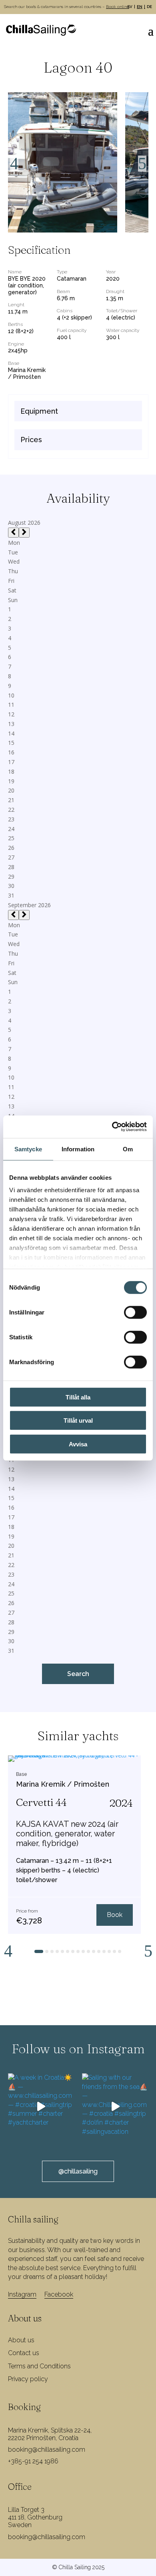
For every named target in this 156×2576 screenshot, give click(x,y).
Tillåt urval (78, 1420)
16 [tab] (124, 1955)
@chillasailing (78, 2171)
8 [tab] (80, 1955)
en (140, 7)
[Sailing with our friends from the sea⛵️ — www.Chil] (115, 2107)
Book (115, 1915)
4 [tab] (60, 1955)
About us (21, 2340)
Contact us (24, 2353)
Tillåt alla (78, 1397)
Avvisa (78, 1444)
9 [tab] (86, 1955)
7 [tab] (75, 1955)
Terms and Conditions (39, 2366)
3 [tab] (54, 1955)
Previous (14, 164)
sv (130, 7)
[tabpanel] (74, 1845)
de (149, 7)
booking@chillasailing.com (47, 2450)
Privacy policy (28, 2379)
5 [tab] (65, 1955)
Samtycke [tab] (28, 1149)
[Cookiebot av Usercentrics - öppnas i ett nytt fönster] (112, 1127)
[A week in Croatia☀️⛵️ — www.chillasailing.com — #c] (41, 2107)
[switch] (135, 1312)
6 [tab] (70, 1955)
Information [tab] (78, 1149)
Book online (118, 7)
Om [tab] (128, 1149)
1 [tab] (39, 1955)
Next (142, 164)
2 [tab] (49, 1955)
